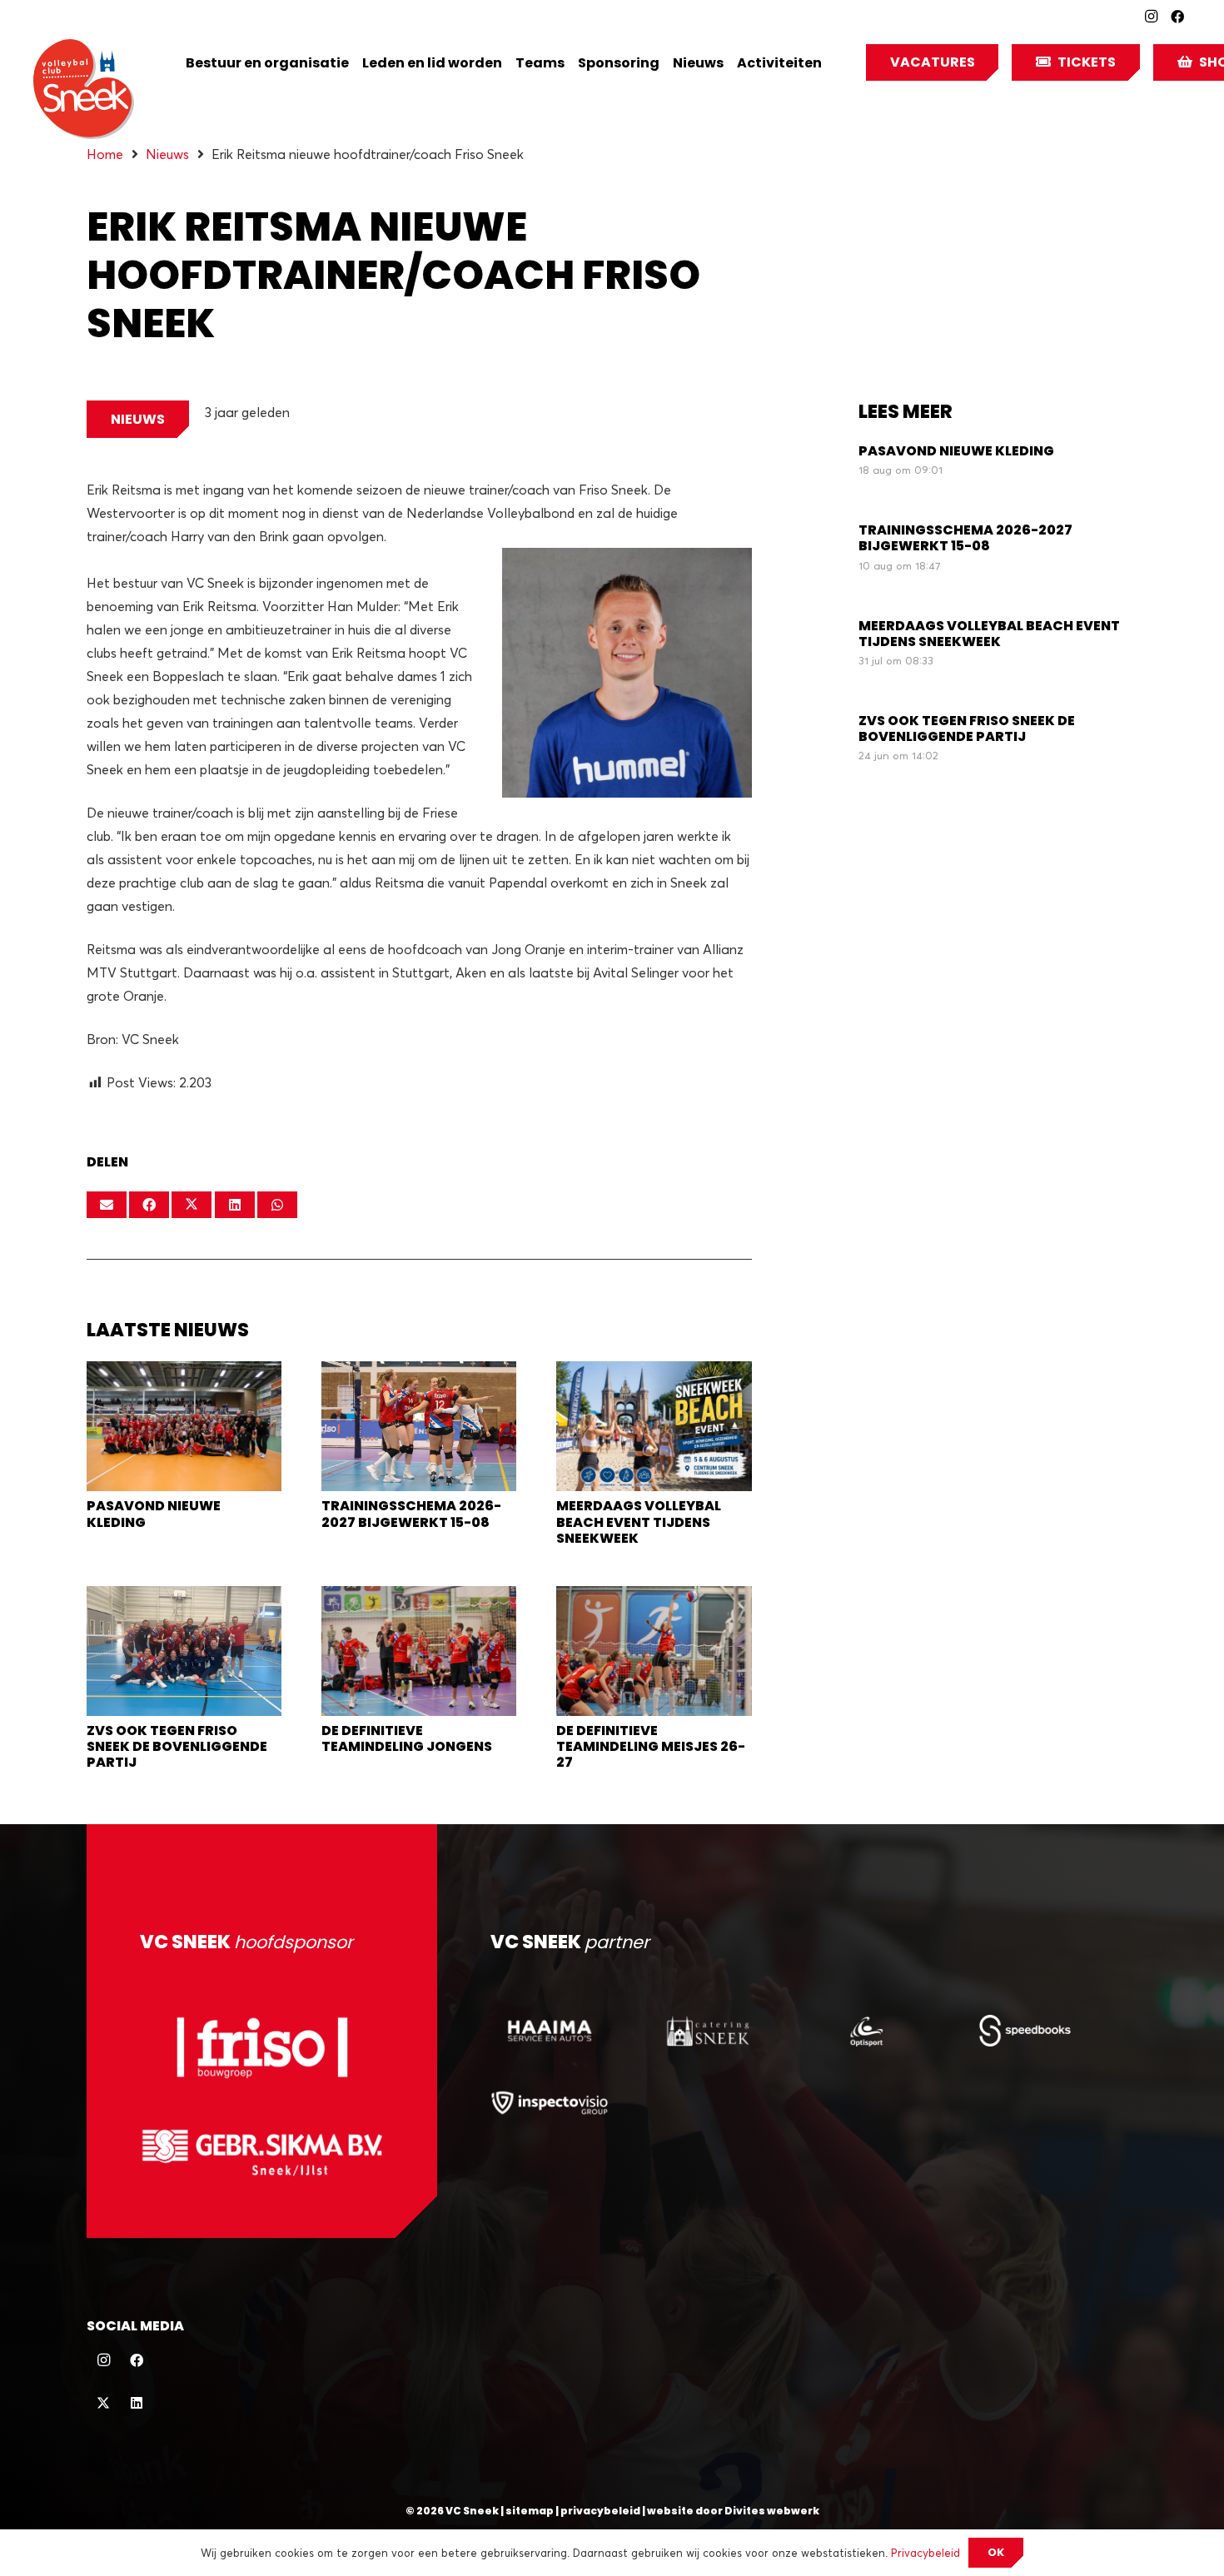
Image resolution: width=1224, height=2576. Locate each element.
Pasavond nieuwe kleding (154, 1514)
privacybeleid (600, 2511)
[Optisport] (866, 2031)
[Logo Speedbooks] (1025, 2031)
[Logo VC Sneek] (84, 89)
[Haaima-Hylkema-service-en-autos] (550, 2031)
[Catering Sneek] (708, 2031)
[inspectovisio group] (550, 2102)
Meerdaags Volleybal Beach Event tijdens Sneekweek (639, 1522)
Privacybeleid (925, 2553)
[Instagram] (1151, 17)
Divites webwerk (772, 2511)
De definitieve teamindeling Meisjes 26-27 (651, 1746)
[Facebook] (1177, 17)
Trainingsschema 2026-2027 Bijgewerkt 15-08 (411, 1514)
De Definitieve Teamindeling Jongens (407, 1738)
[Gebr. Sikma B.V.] (262, 2152)
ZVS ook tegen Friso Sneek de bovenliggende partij (177, 1746)
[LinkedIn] (137, 2403)
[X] (103, 2403)
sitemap (530, 2511)
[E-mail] (107, 1205)
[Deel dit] (149, 1205)
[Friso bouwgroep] (262, 2047)
